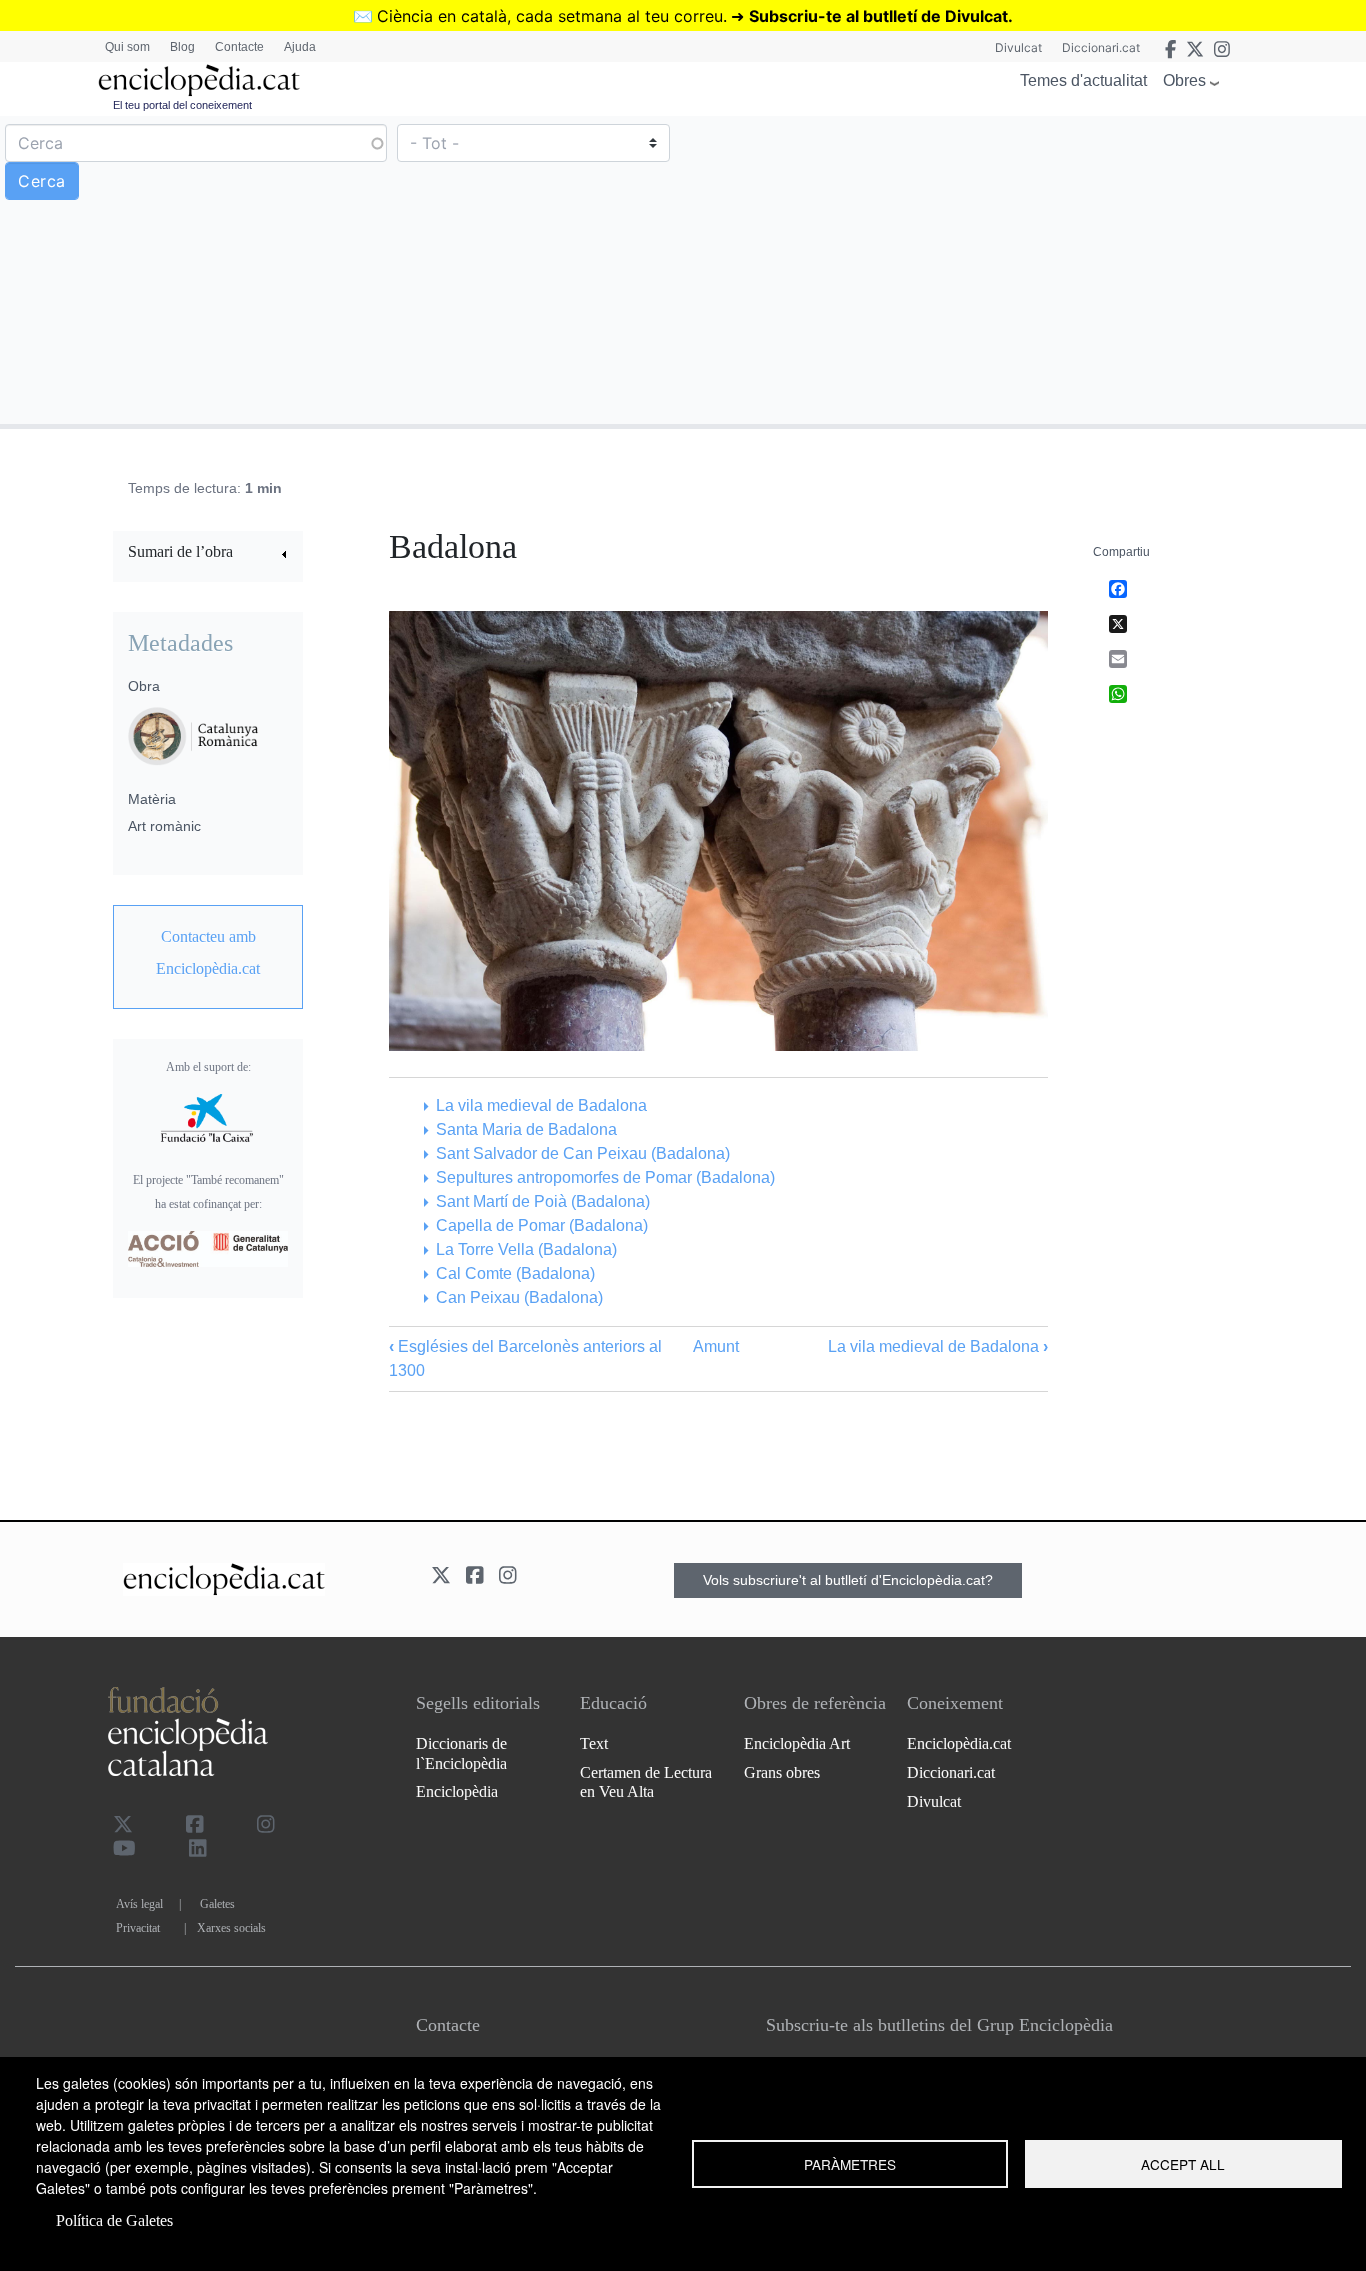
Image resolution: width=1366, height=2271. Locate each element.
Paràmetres (850, 2164)
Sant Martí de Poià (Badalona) (542, 1201)
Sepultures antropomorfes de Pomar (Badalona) (605, 1177)
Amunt (716, 1346)
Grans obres (782, 1772)
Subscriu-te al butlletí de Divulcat (878, 16)
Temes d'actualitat (1083, 80)
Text (594, 1743)
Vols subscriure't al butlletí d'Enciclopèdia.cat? (848, 1580)
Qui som (127, 47)
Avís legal (139, 1904)
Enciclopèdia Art (797, 1743)
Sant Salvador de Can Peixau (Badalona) (582, 1153)
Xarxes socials (231, 1928)
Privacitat (138, 1928)
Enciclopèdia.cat (959, 1743)
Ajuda (300, 47)
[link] (208, 554)
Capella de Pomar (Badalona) (541, 1225)
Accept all (1183, 2164)
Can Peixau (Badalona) (519, 1297)
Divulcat (1018, 47)
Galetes (217, 1904)
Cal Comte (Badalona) (515, 1273)
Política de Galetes (114, 2220)
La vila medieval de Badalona (541, 1105)
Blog (182, 47)
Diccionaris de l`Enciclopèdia (461, 1753)
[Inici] (199, 80)
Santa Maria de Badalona (526, 1129)
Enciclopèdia (457, 1791)
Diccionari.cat (1101, 47)
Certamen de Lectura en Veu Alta (646, 1782)
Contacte (239, 47)
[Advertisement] (1022, 269)
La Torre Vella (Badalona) (526, 1249)
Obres (1184, 80)
